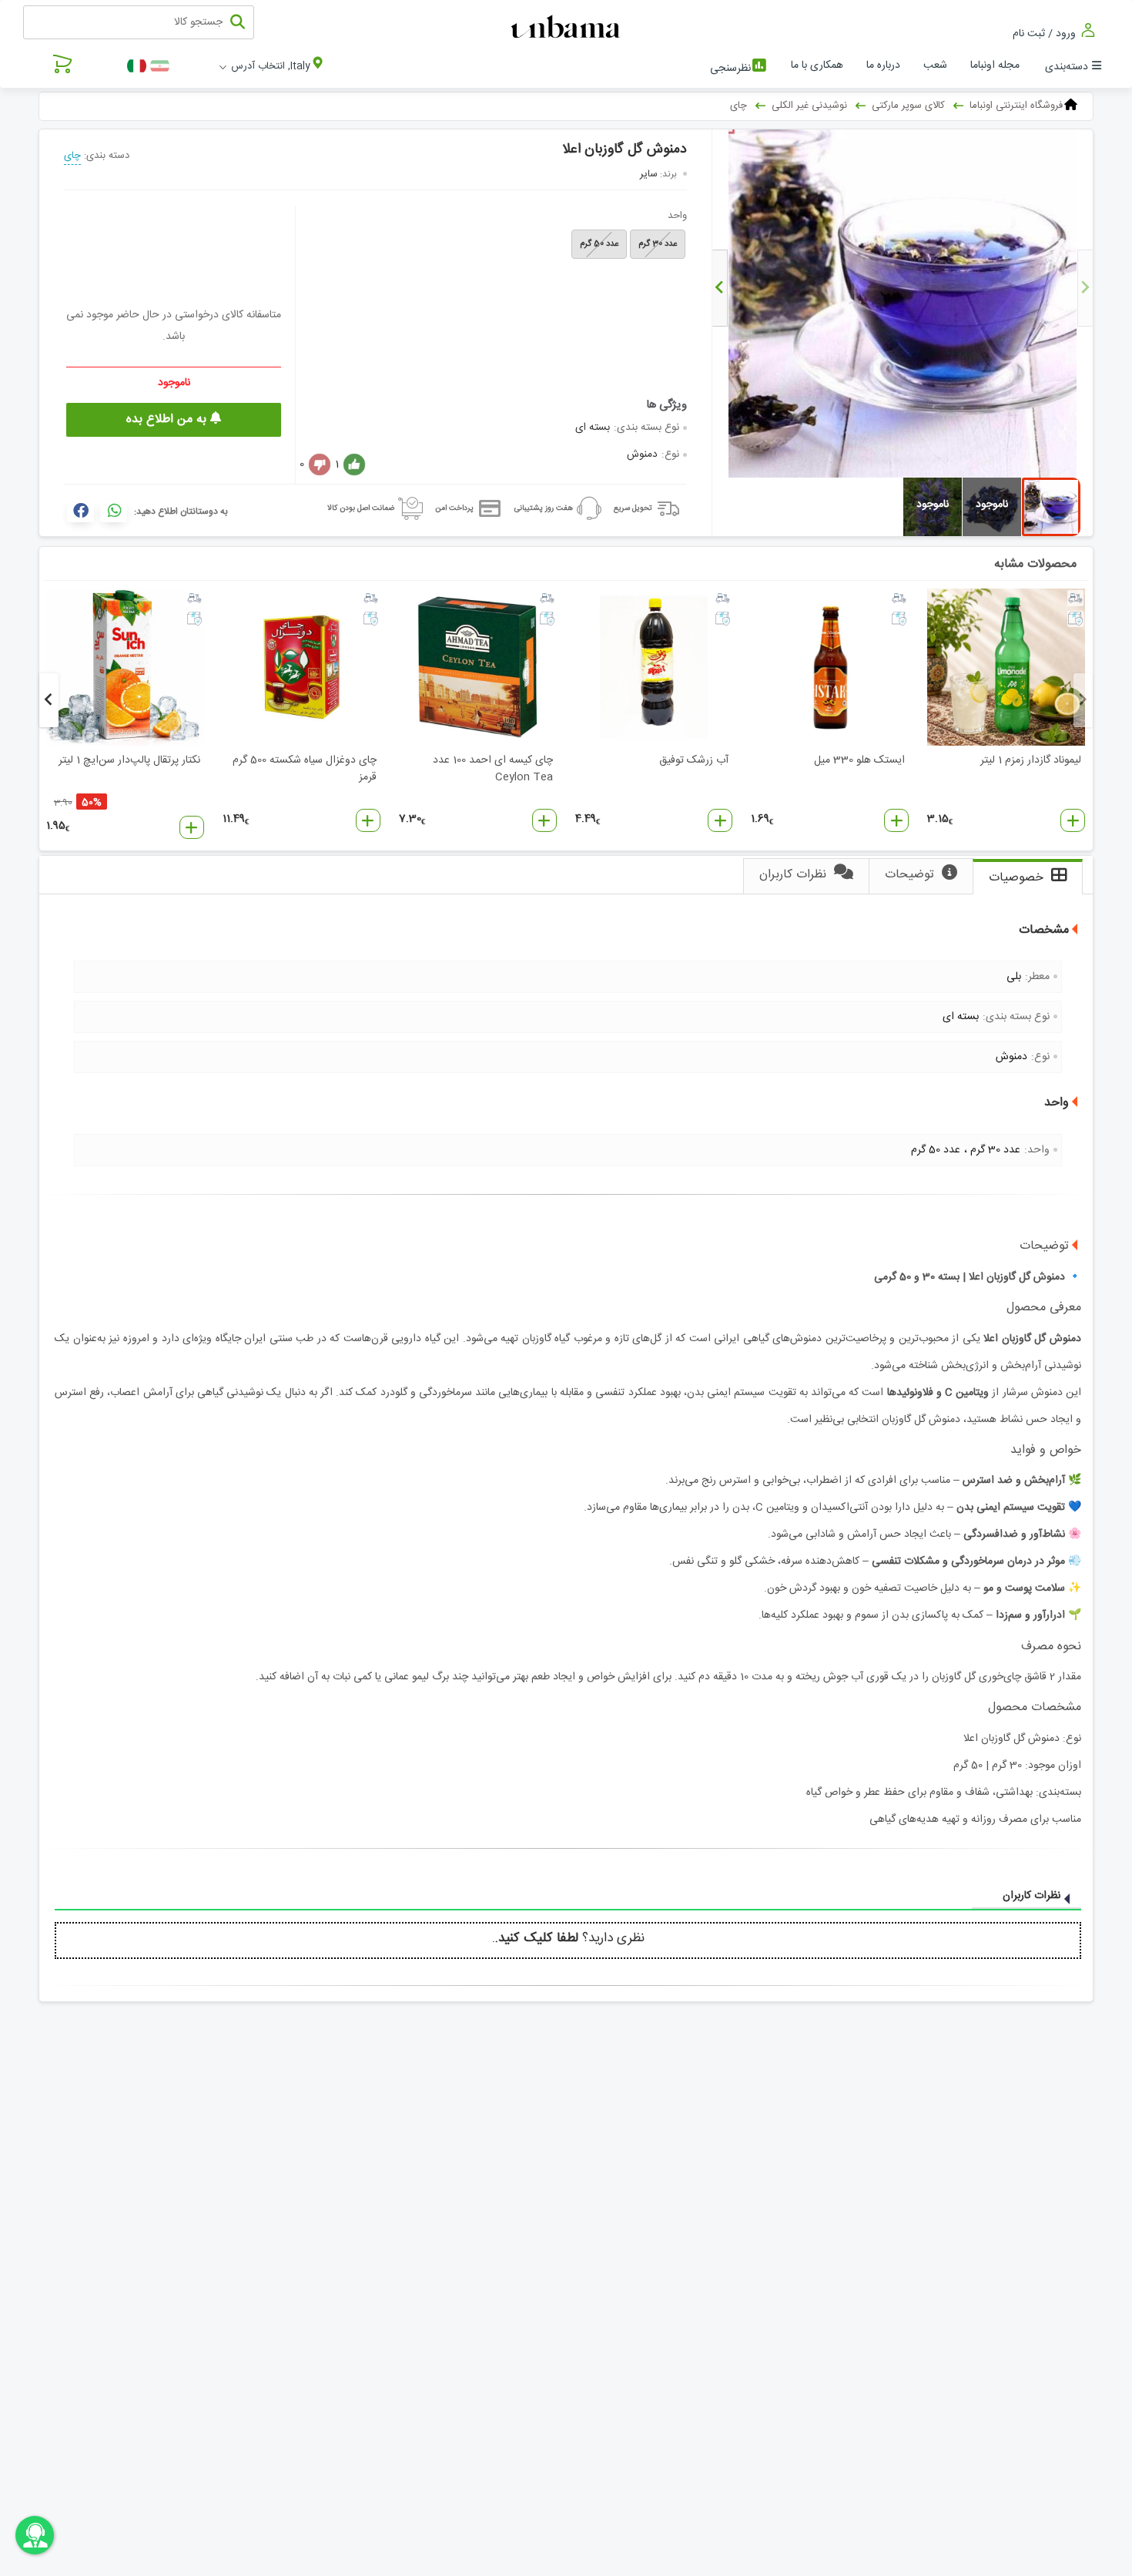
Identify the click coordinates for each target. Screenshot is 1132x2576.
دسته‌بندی (1067, 67)
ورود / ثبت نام (1046, 34)
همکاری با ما (817, 65)
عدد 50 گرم (599, 244)
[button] (1073, 820)
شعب (935, 65)
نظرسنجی (730, 69)
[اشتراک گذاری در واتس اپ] (114, 511)
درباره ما (883, 65)
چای (72, 156)
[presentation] (1085, 288)
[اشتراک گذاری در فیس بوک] (80, 511)
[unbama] (568, 28)
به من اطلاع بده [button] (168, 419)
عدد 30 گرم (658, 244)
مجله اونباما (995, 65)
